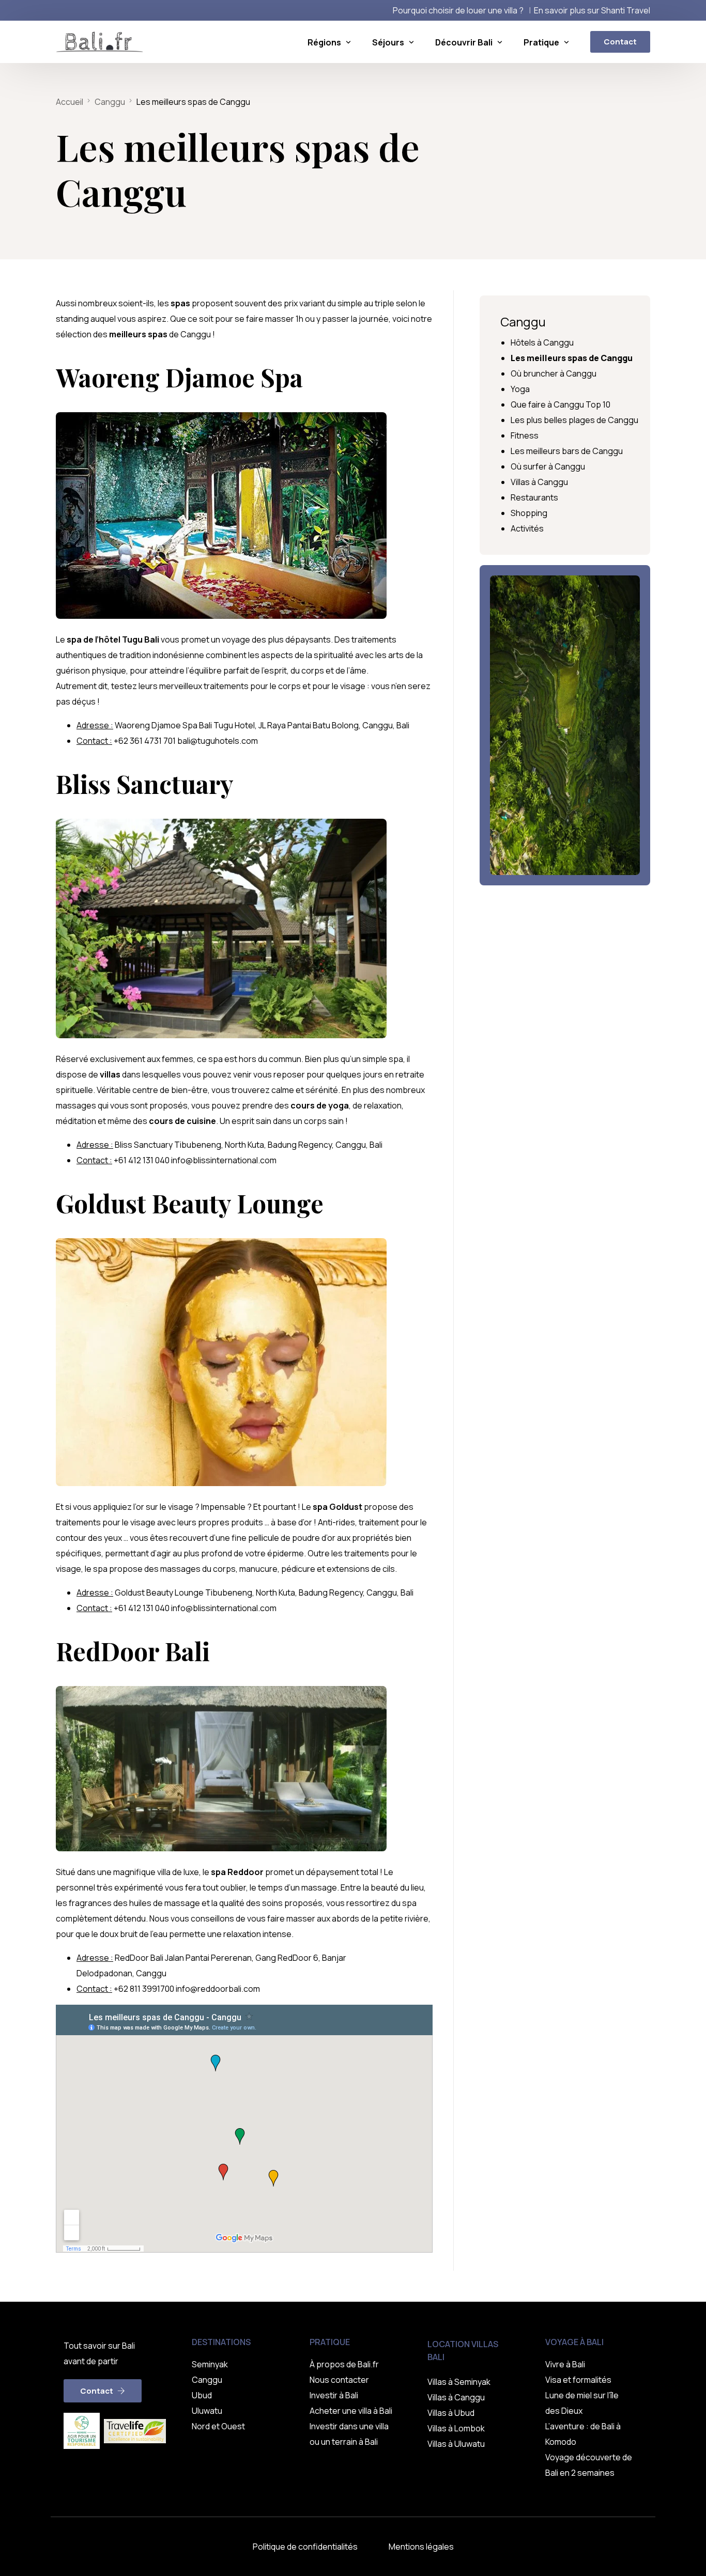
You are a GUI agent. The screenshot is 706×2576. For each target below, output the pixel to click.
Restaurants (534, 497)
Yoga (520, 389)
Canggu (523, 322)
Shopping (529, 513)
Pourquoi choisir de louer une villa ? (458, 10)
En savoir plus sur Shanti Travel (592, 10)
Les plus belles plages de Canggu (574, 420)
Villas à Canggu (539, 482)
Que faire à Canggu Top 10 (561, 404)
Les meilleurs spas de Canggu (572, 358)
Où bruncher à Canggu (554, 373)
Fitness (525, 435)
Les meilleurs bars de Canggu (567, 451)
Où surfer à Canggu (548, 466)
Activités (527, 528)
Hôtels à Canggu (542, 342)
